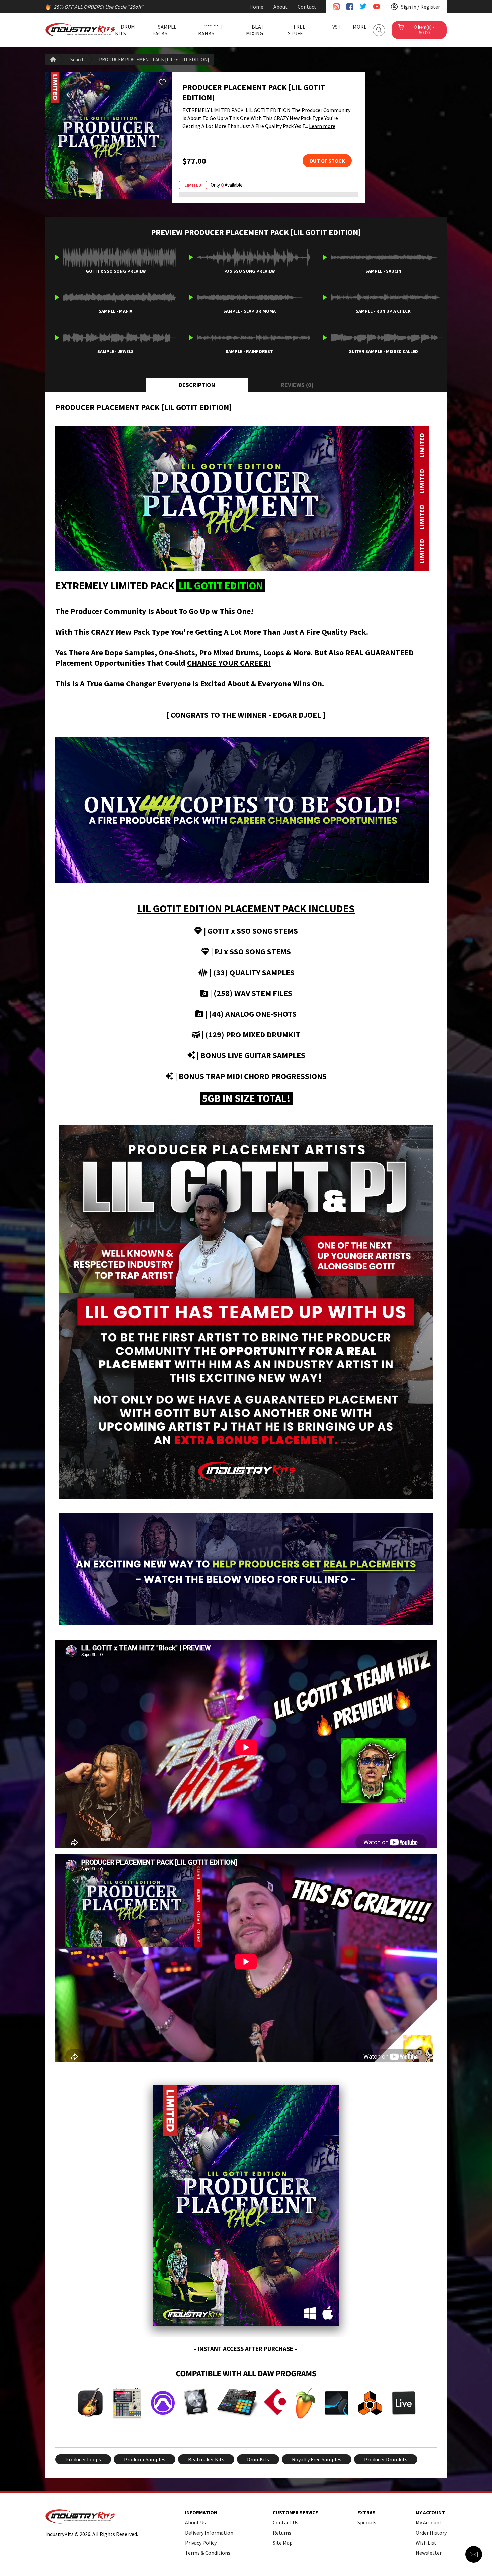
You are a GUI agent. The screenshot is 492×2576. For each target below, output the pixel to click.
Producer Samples (145, 2459)
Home (256, 7)
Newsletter (429, 2553)
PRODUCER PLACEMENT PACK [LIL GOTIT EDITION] (154, 59)
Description (197, 385)
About (280, 7)
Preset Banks (211, 30)
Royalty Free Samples (317, 2459)
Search (379, 30)
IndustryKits (80, 30)
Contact (307, 7)
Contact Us (285, 2522)
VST (337, 27)
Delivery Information (209, 2533)
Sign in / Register (421, 7)
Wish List (426, 2543)
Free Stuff (297, 30)
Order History (431, 2533)
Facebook (350, 7)
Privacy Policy (201, 2543)
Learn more (322, 126)
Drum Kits (125, 30)
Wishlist (162, 82)
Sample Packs (165, 30)
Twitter (363, 7)
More (360, 27)
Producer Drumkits (386, 2459)
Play (57, 257)
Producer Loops (83, 2459)
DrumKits (258, 2459)
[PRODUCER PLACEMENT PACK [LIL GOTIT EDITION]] (109, 135)
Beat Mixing (255, 30)
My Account (429, 2522)
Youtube (377, 7)
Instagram (336, 7)
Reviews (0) (297, 385)
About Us (195, 2522)
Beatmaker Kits (206, 2459)
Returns (282, 2533)
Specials (367, 2522)
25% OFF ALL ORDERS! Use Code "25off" (99, 7)
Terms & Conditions (208, 2553)
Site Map (283, 2543)
